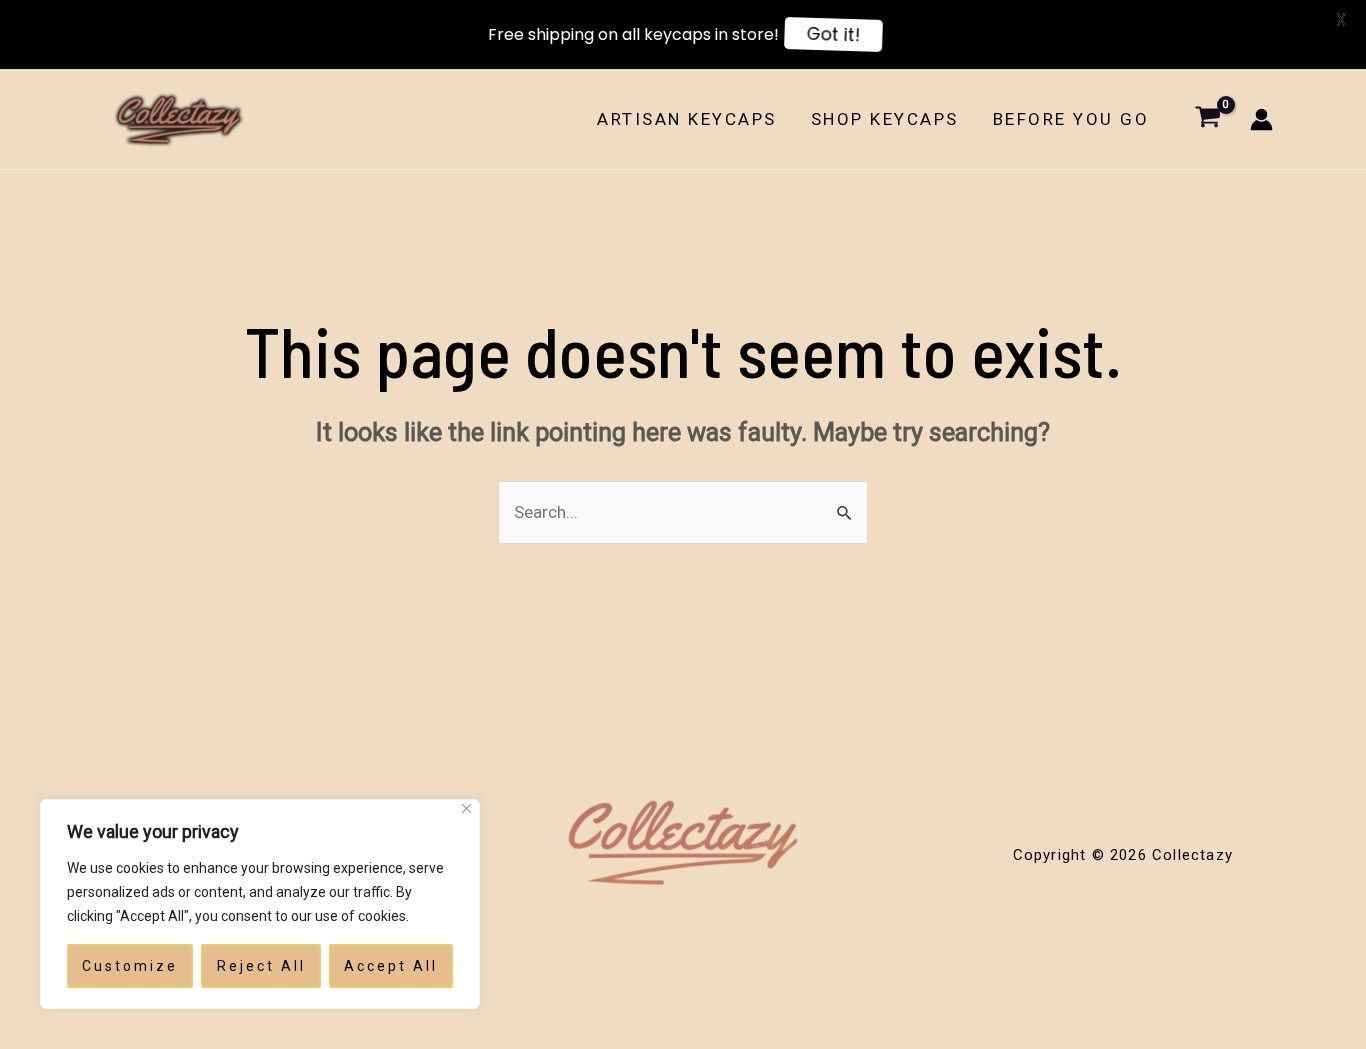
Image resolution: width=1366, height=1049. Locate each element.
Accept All (391, 966)
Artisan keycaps (687, 119)
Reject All (261, 966)
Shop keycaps (885, 119)
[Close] (466, 808)
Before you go (1071, 119)
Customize (130, 966)
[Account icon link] (1261, 119)
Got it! (833, 34)
